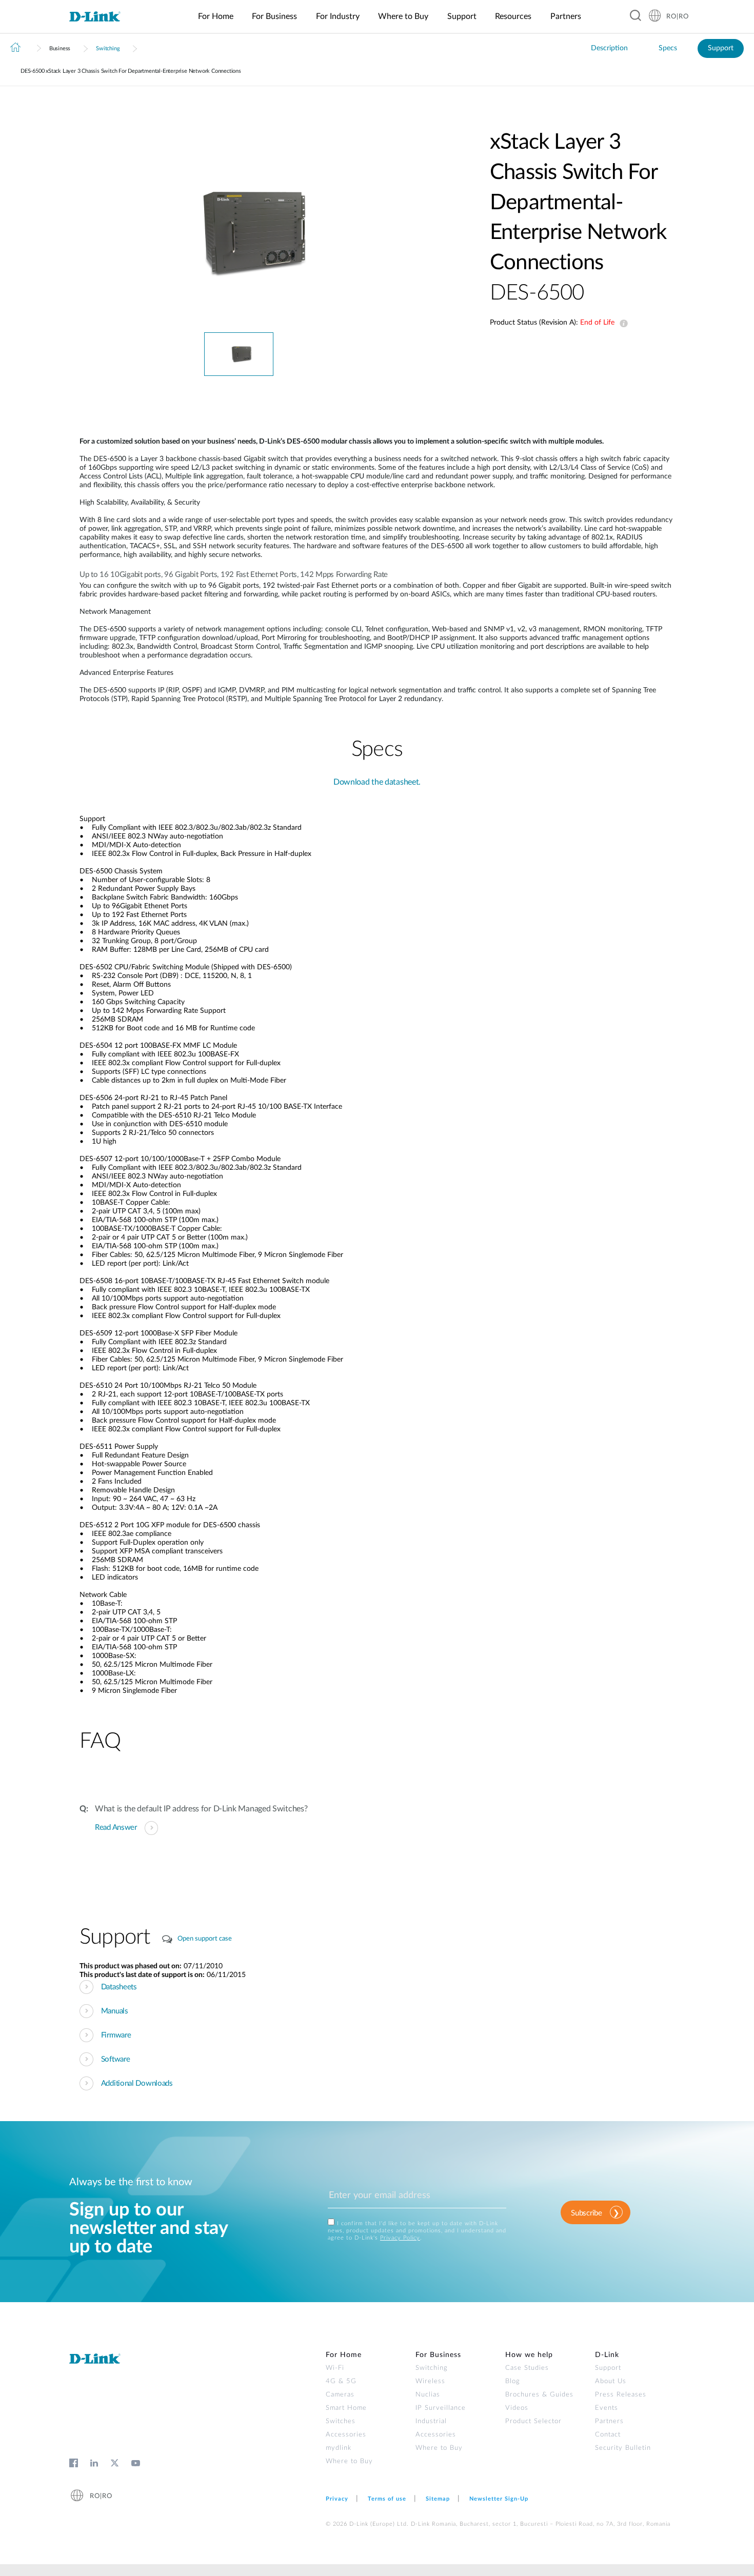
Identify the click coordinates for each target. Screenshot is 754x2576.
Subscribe (586, 2213)
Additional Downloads (137, 2083)
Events (607, 2408)
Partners (609, 2421)
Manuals (115, 2011)
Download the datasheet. (377, 782)
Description (609, 48)
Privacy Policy (400, 2238)
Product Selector (533, 2421)
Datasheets (119, 1987)
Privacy (337, 2499)
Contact (608, 2435)
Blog (513, 2381)
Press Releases (621, 2395)
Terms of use (387, 2499)
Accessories (346, 2435)
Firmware (116, 2035)
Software (116, 2059)
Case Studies (527, 2368)
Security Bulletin (623, 2448)
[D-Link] (101, 17)
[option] (239, 230)
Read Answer (116, 1828)
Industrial (431, 2421)
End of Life (622, 324)
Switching (108, 48)
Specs (668, 48)
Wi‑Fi (335, 2368)
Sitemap (438, 2499)
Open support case (205, 1939)
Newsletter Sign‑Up (499, 2499)
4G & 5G (341, 2381)
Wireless (430, 2381)
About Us (611, 2381)
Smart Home (346, 2408)
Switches (341, 2421)
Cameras (340, 2395)
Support (721, 48)
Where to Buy (349, 2461)
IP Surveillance (441, 2408)
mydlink (339, 2448)
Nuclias (428, 2395)
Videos (517, 2408)
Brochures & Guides (539, 2395)
